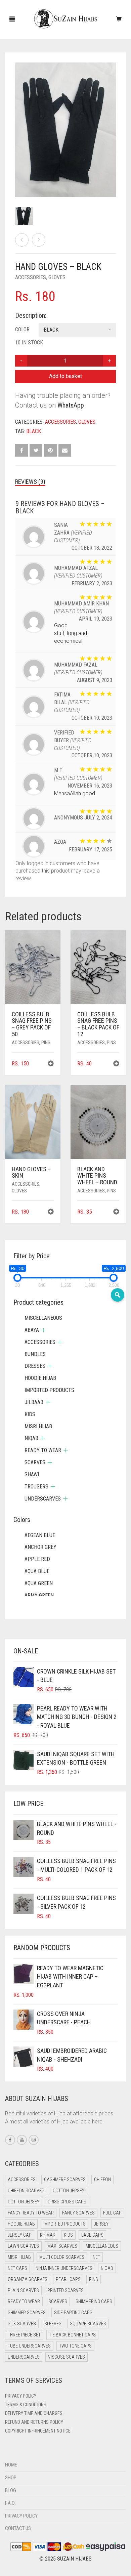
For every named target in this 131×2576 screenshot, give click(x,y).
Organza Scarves (28, 2279)
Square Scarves (88, 2324)
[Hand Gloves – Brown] (39, 240)
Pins (46, 1043)
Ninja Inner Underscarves (64, 2268)
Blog (11, 2490)
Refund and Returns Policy (34, 2422)
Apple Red (37, 1559)
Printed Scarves (65, 2290)
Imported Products (49, 1390)
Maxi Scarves (62, 2246)
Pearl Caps (68, 2279)
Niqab (31, 1438)
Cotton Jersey (69, 2191)
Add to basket (65, 376)
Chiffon (102, 2180)
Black (34, 431)
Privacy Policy (21, 2396)
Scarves (35, 1462)
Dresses (35, 1366)
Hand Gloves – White (22, 4)
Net (96, 2257)
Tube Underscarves (29, 2346)
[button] (51, 1064)
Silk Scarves (22, 2324)
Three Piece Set (24, 2335)
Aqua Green (39, 1583)
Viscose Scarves (67, 2357)
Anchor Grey (40, 1547)
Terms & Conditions (26, 2405)
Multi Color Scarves (62, 2257)
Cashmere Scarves (65, 2180)
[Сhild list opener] (43, 1330)
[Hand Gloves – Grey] (22, 240)
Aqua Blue (37, 1571)
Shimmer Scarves (27, 2313)
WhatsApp (71, 405)
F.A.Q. (10, 2503)
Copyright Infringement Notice (38, 2431)
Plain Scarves (23, 2290)
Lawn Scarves (23, 2246)
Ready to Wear (43, 1450)
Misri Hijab (38, 1426)
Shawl (32, 1474)
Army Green (39, 1595)
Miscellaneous (43, 1318)
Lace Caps (92, 2235)
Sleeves (53, 2324)
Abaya (32, 1330)
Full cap (112, 2213)
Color (22, 329)
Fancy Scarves (78, 2213)
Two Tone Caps (75, 2346)
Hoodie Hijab (40, 1378)
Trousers (36, 1487)
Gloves (57, 277)
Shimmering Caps (94, 2301)
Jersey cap (20, 2235)
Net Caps (17, 2268)
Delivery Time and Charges (34, 2413)
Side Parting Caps (73, 2313)
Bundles (35, 1354)
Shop (11, 2478)
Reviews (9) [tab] (30, 482)
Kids (30, 1414)
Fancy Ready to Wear (31, 2213)
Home (11, 2465)
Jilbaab (34, 1402)
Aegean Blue (40, 1535)
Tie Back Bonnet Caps (72, 2335)
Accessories (31, 277)
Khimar (48, 2235)
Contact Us (18, 2528)
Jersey (101, 2224)
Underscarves (43, 1499)
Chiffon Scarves (26, 2191)
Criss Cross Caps (67, 2202)
